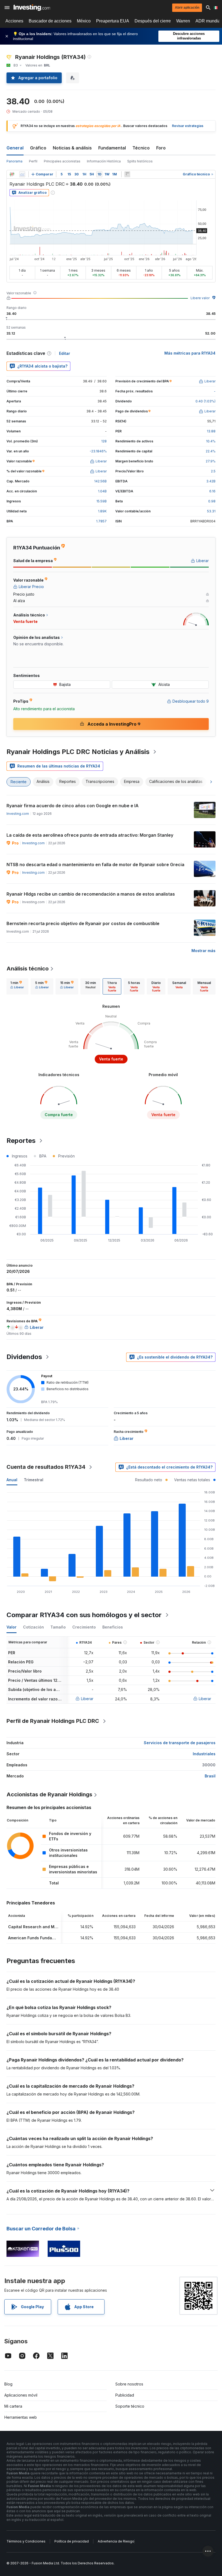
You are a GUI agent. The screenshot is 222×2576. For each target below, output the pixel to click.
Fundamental (112, 148)
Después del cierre (153, 21)
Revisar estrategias (188, 126)
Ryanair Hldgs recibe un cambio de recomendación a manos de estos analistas (91, 894)
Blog (8, 2384)
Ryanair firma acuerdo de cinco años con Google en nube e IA (73, 806)
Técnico (141, 148)
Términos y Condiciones (26, 2541)
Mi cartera (13, 2406)
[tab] (17, 986)
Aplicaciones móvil (21, 2395)
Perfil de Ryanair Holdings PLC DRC (53, 1721)
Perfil (33, 161)
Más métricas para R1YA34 (190, 353)
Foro (161, 148)
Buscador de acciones (50, 21)
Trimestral (34, 1480)
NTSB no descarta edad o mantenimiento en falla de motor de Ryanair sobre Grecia (95, 865)
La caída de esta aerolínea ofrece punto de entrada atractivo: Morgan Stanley (90, 835)
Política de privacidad (72, 2541)
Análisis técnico (28, 969)
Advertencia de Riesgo (116, 2541)
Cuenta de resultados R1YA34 (46, 1467)
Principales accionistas (62, 161)
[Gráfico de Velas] (12, 174)
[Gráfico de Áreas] (22, 174)
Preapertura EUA (113, 21)
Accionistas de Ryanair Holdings (49, 1794)
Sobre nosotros (129, 2384)
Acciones (14, 21)
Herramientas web (21, 2417)
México (84, 21)
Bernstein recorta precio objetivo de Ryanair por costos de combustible (83, 923)
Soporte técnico (130, 2406)
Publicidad (125, 2395)
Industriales (204, 1754)
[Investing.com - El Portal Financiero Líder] (32, 8)
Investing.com (18, 814)
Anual (12, 1480)
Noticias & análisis (72, 148)
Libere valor (200, 298)
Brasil (210, 1776)
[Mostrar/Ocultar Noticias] (127, 174)
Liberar (87, 1699)
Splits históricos (140, 161)
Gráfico (38, 148)
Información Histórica (104, 161)
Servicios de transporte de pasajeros (180, 1743)
